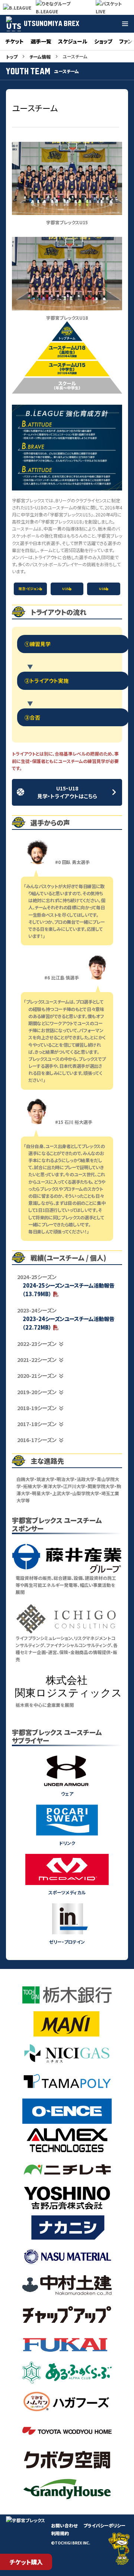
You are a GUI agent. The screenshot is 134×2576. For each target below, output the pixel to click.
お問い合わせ (64, 2525)
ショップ (103, 41)
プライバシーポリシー (104, 2525)
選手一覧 (41, 41)
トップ (12, 57)
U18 (102, 589)
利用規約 (60, 2533)
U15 (65, 589)
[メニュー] (125, 24)
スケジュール (73, 41)
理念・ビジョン (29, 589)
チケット (15, 41)
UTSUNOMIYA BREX (52, 24)
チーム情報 (40, 57)
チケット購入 (26, 2562)
